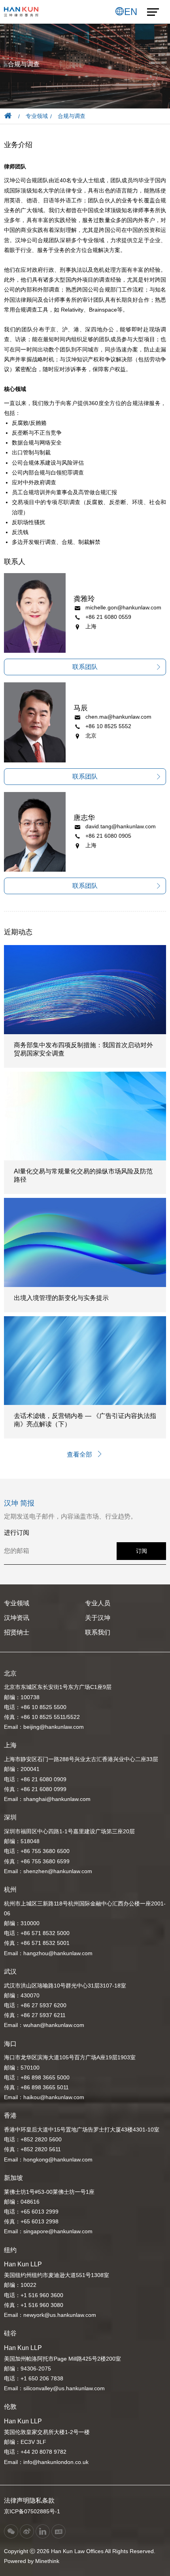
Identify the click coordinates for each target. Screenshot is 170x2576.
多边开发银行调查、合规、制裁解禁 (56, 542)
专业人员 (98, 1603)
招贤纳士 (17, 1632)
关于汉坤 (98, 1618)
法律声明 (17, 2500)
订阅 (142, 1551)
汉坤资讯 (17, 1618)
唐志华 (84, 818)
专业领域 (37, 116)
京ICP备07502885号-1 (32, 2511)
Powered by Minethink (32, 2561)
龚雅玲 (84, 599)
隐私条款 (42, 2500)
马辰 (81, 708)
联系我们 (98, 1632)
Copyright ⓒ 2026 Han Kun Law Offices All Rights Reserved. (80, 2551)
